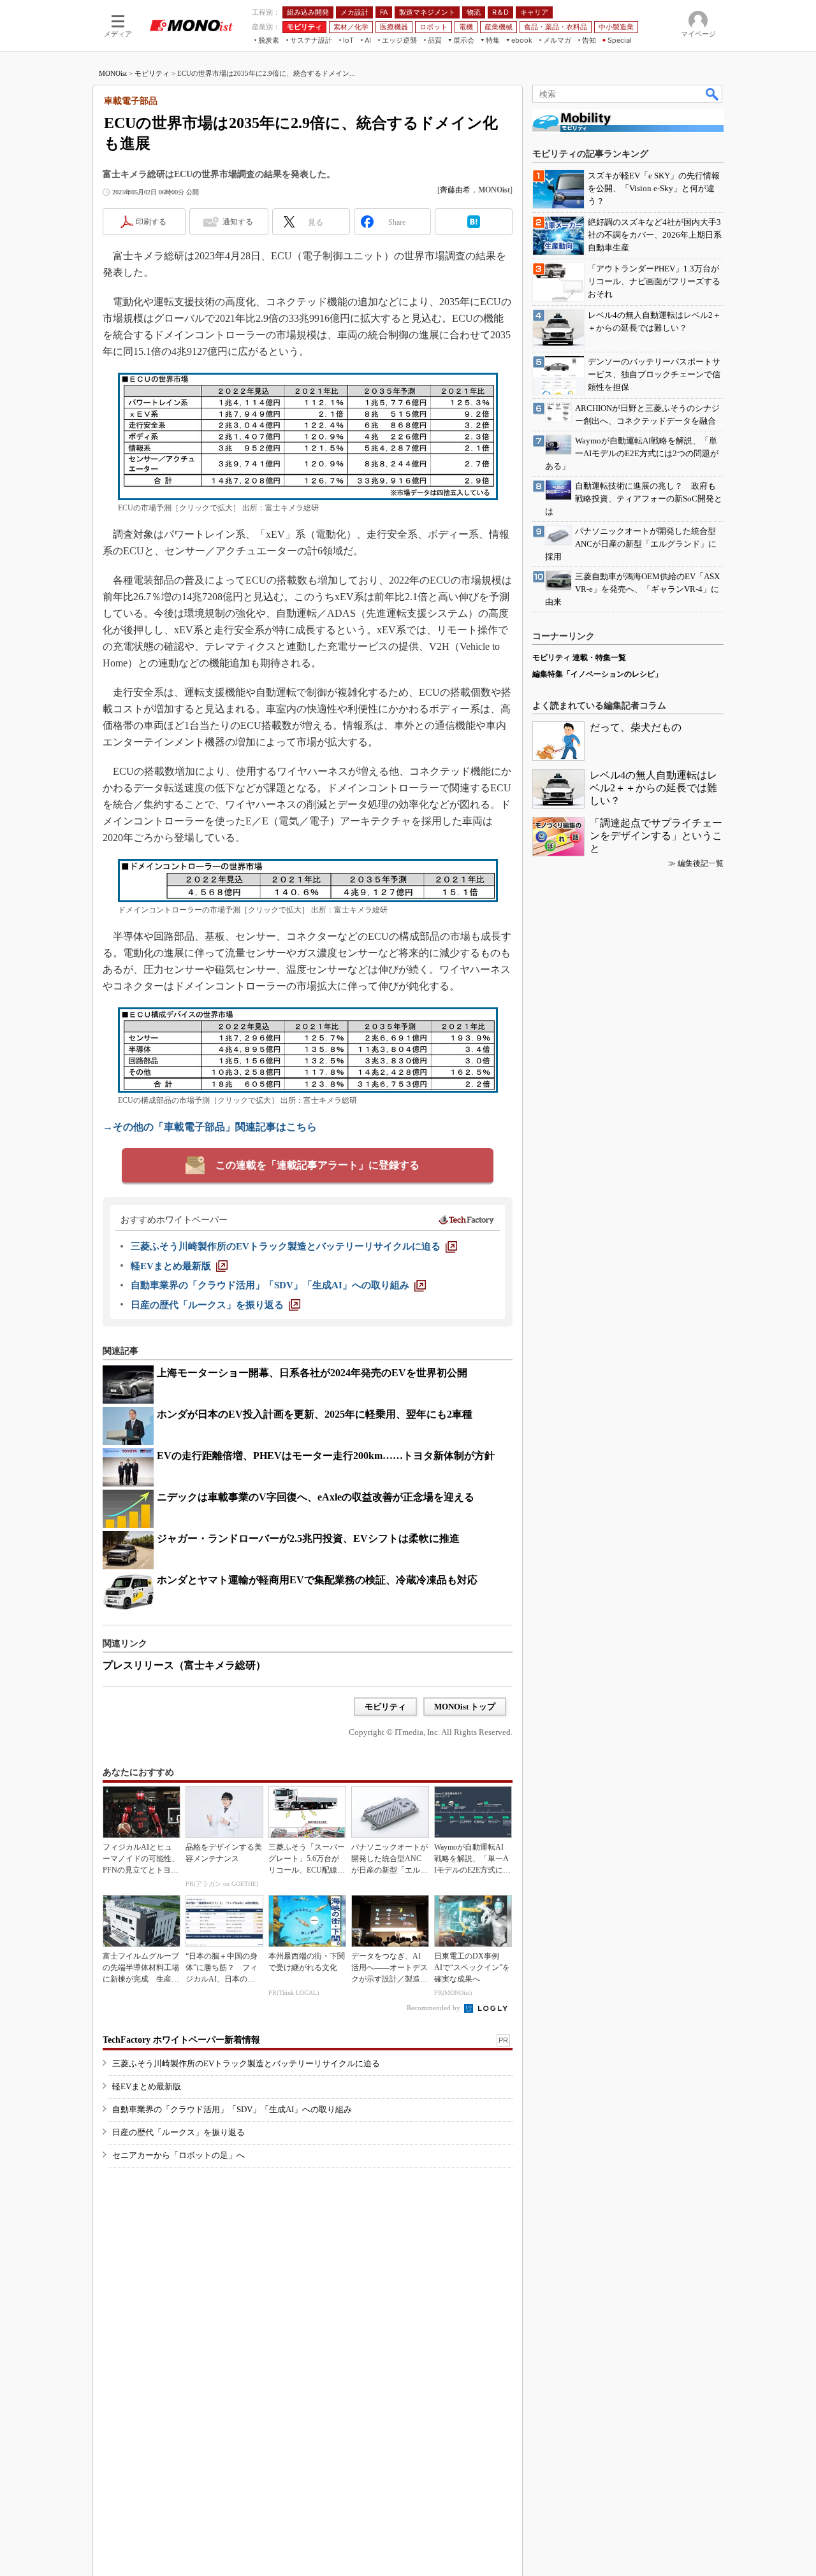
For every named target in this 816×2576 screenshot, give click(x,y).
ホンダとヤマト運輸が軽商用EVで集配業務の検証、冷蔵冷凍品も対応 (317, 1580)
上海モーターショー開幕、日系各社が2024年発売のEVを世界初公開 (312, 1373)
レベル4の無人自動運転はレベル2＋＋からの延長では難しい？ (653, 788)
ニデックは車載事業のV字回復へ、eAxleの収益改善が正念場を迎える (316, 1497)
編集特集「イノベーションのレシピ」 (597, 674)
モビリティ (152, 73)
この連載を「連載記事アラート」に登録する (317, 1165)
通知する (238, 222)
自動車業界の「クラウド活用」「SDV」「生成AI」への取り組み (232, 2109)
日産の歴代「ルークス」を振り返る (178, 2132)
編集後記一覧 (701, 863)
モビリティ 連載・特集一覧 (579, 658)
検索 (713, 94)
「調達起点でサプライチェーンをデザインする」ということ (656, 836)
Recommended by (434, 2008)
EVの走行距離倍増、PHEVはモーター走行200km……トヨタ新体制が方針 (326, 1456)
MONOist (113, 73)
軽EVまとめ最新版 (147, 2086)
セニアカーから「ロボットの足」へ (178, 2155)
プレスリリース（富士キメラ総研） (184, 1665)
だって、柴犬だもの (636, 727)
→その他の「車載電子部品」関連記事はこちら (210, 1127)
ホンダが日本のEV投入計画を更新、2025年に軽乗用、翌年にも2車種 (315, 1414)
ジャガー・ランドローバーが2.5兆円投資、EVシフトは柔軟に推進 (308, 1538)
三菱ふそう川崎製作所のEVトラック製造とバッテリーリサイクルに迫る (246, 2063)
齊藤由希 (455, 190)
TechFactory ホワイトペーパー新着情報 (181, 2040)
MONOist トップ (465, 1707)
